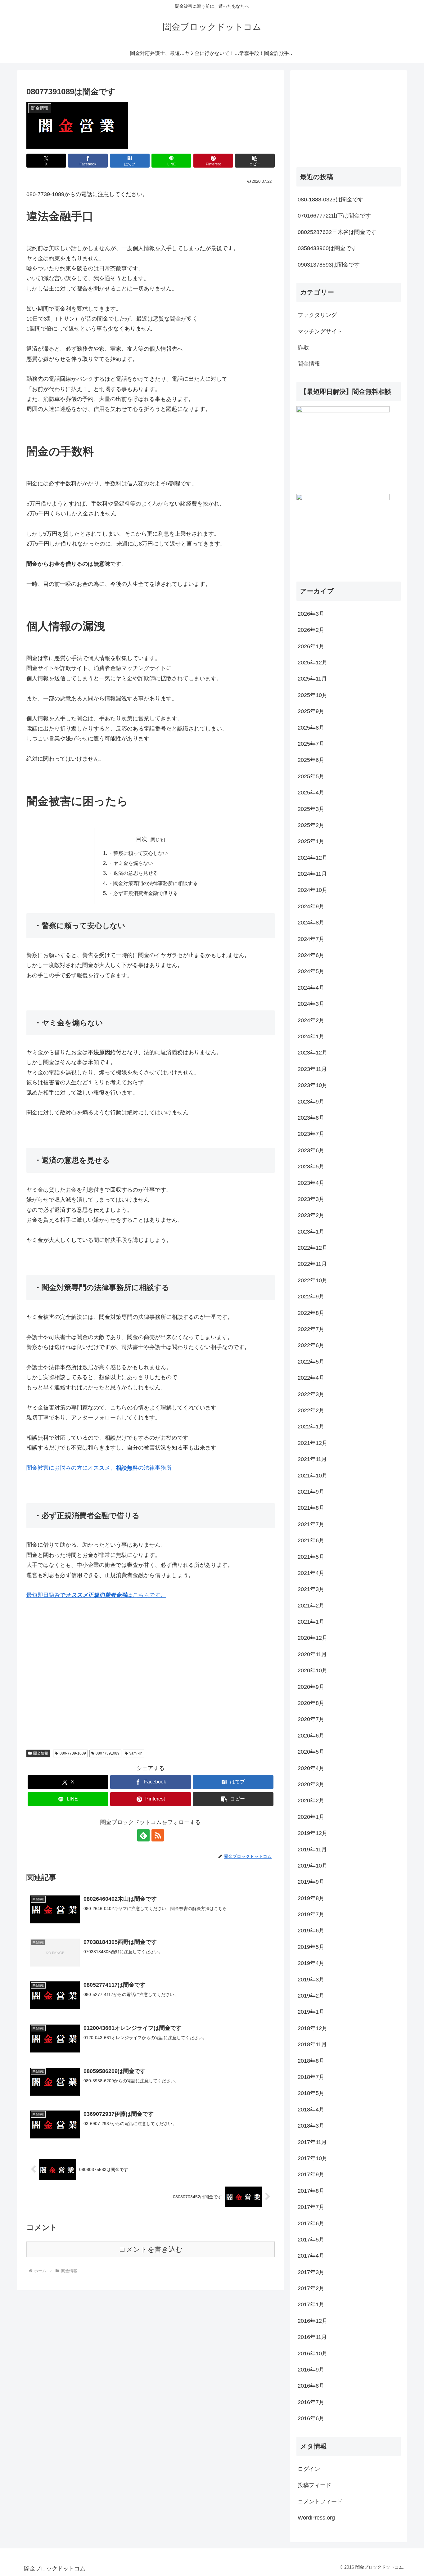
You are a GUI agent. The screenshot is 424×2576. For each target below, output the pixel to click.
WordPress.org (316, 2518)
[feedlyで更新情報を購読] (143, 1835)
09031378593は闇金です (329, 265)
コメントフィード (320, 2502)
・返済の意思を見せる (133, 873)
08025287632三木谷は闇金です (337, 232)
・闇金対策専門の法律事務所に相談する (153, 883)
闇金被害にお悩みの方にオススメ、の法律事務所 (99, 1468)
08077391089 (108, 1753)
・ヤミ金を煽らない (131, 863)
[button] (255, 161)
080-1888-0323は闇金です (331, 200)
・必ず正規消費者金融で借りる (143, 893)
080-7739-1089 (73, 1753)
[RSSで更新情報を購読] (158, 1835)
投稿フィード (314, 2485)
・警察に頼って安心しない (138, 853)
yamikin (136, 1753)
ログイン (309, 2469)
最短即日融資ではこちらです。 (96, 1595)
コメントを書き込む (151, 2249)
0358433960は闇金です (327, 248)
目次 (142, 839)
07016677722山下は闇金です (334, 216)
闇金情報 (41, 1753)
